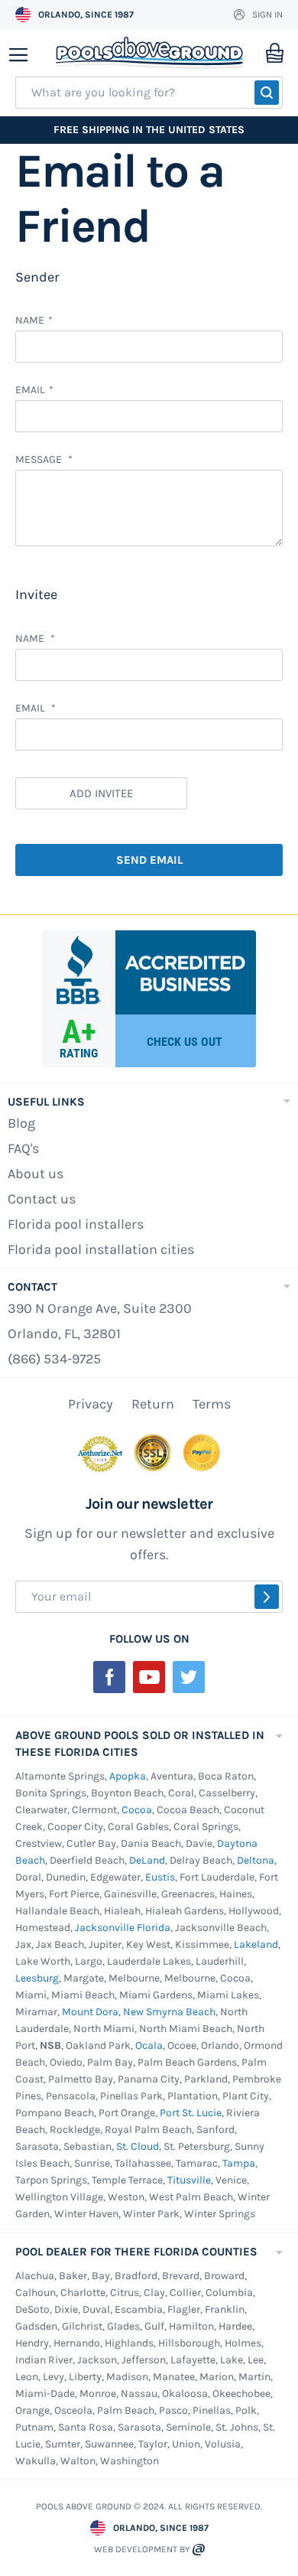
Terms (212, 1404)
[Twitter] (189, 1677)
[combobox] (149, 93)
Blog (21, 1123)
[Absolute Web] (199, 2550)
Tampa (239, 2163)
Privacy (91, 1404)
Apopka (128, 1776)
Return (153, 1404)
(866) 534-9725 (54, 1359)
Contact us (42, 1199)
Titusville (189, 2180)
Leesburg (37, 1978)
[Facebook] (109, 1677)
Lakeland (256, 1944)
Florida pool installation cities (101, 1249)
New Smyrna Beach (169, 2012)
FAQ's (23, 1148)
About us (36, 1174)
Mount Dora (90, 2012)
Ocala (149, 2045)
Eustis (160, 1877)
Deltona (256, 1860)
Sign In (267, 15)
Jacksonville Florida (123, 1928)
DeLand (147, 1860)
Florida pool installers (76, 1224)
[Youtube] (149, 1677)
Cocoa (137, 1810)
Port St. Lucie (191, 2113)
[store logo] (149, 53)
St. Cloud (138, 2146)
